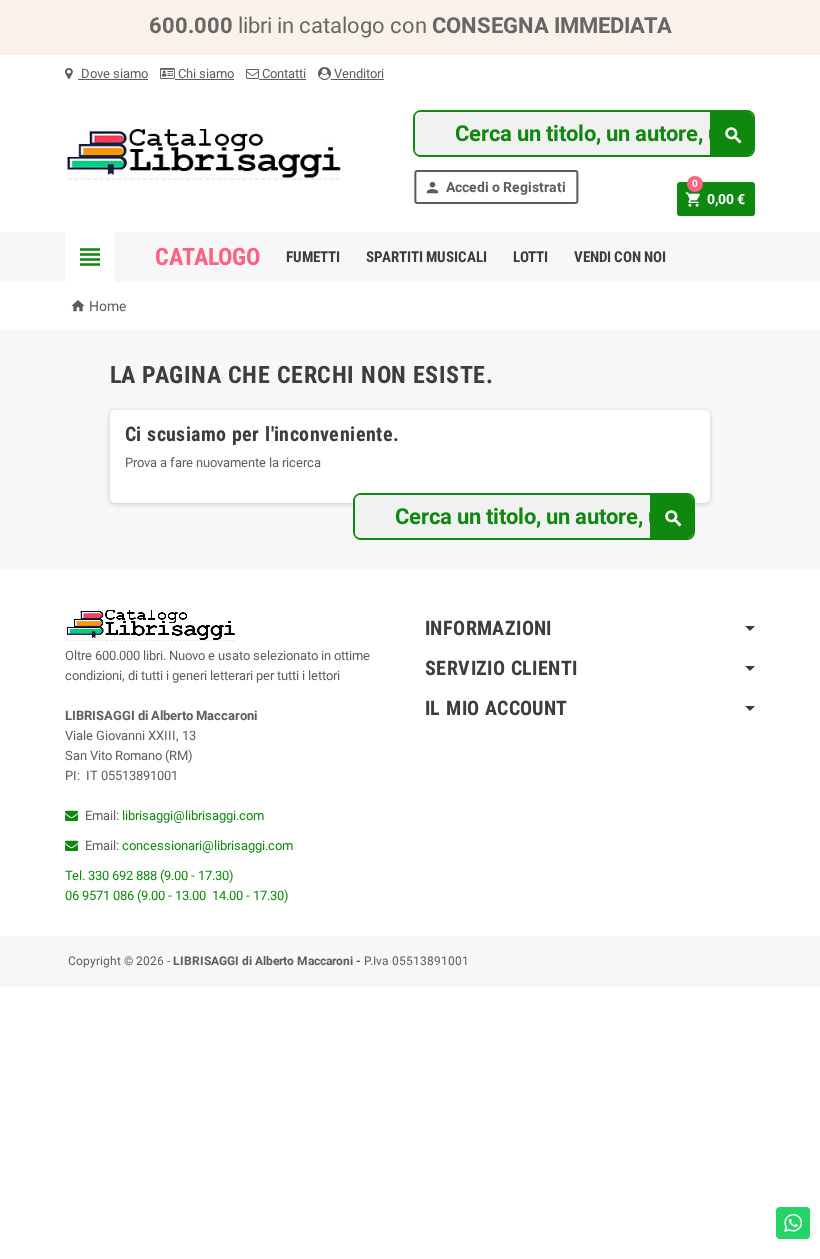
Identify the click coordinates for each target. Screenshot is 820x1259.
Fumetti (313, 257)
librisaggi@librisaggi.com (193, 815)
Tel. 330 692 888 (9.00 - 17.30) (149, 875)
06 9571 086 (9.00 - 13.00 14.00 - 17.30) (177, 895)
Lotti (530, 257)
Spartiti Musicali (426, 257)
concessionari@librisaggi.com (207, 845)
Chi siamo (204, 73)
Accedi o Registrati (495, 187)
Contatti (282, 73)
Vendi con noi (620, 257)
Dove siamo (113, 73)
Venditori (357, 73)
